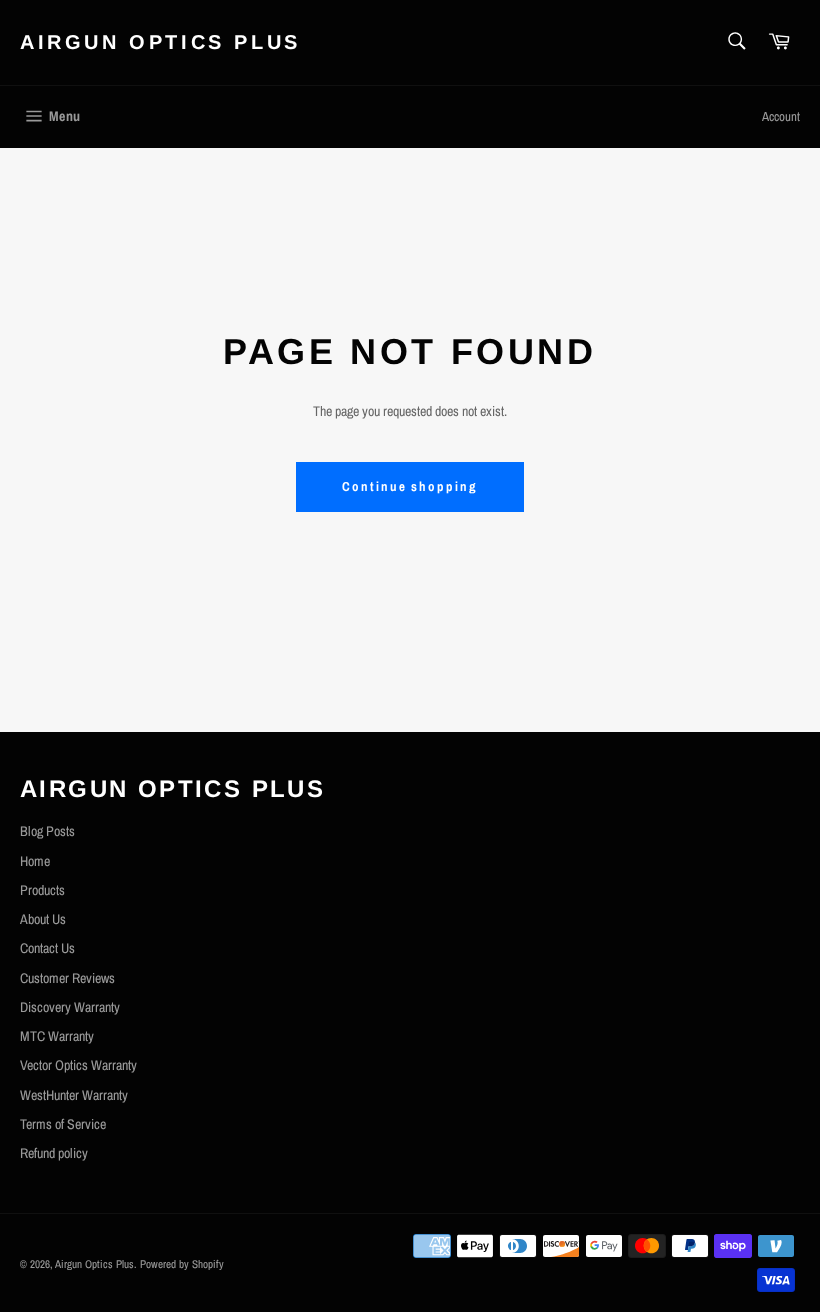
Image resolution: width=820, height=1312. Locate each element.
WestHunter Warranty (74, 1095)
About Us (43, 919)
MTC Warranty (57, 1036)
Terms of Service (63, 1124)
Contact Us (47, 948)
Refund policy (54, 1153)
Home (35, 861)
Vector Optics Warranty (78, 1065)
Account (781, 116)
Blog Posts (47, 831)
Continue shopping (410, 486)
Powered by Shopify (182, 1263)
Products (42, 890)
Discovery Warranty (70, 1007)
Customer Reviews (67, 978)
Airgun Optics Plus (160, 42)
